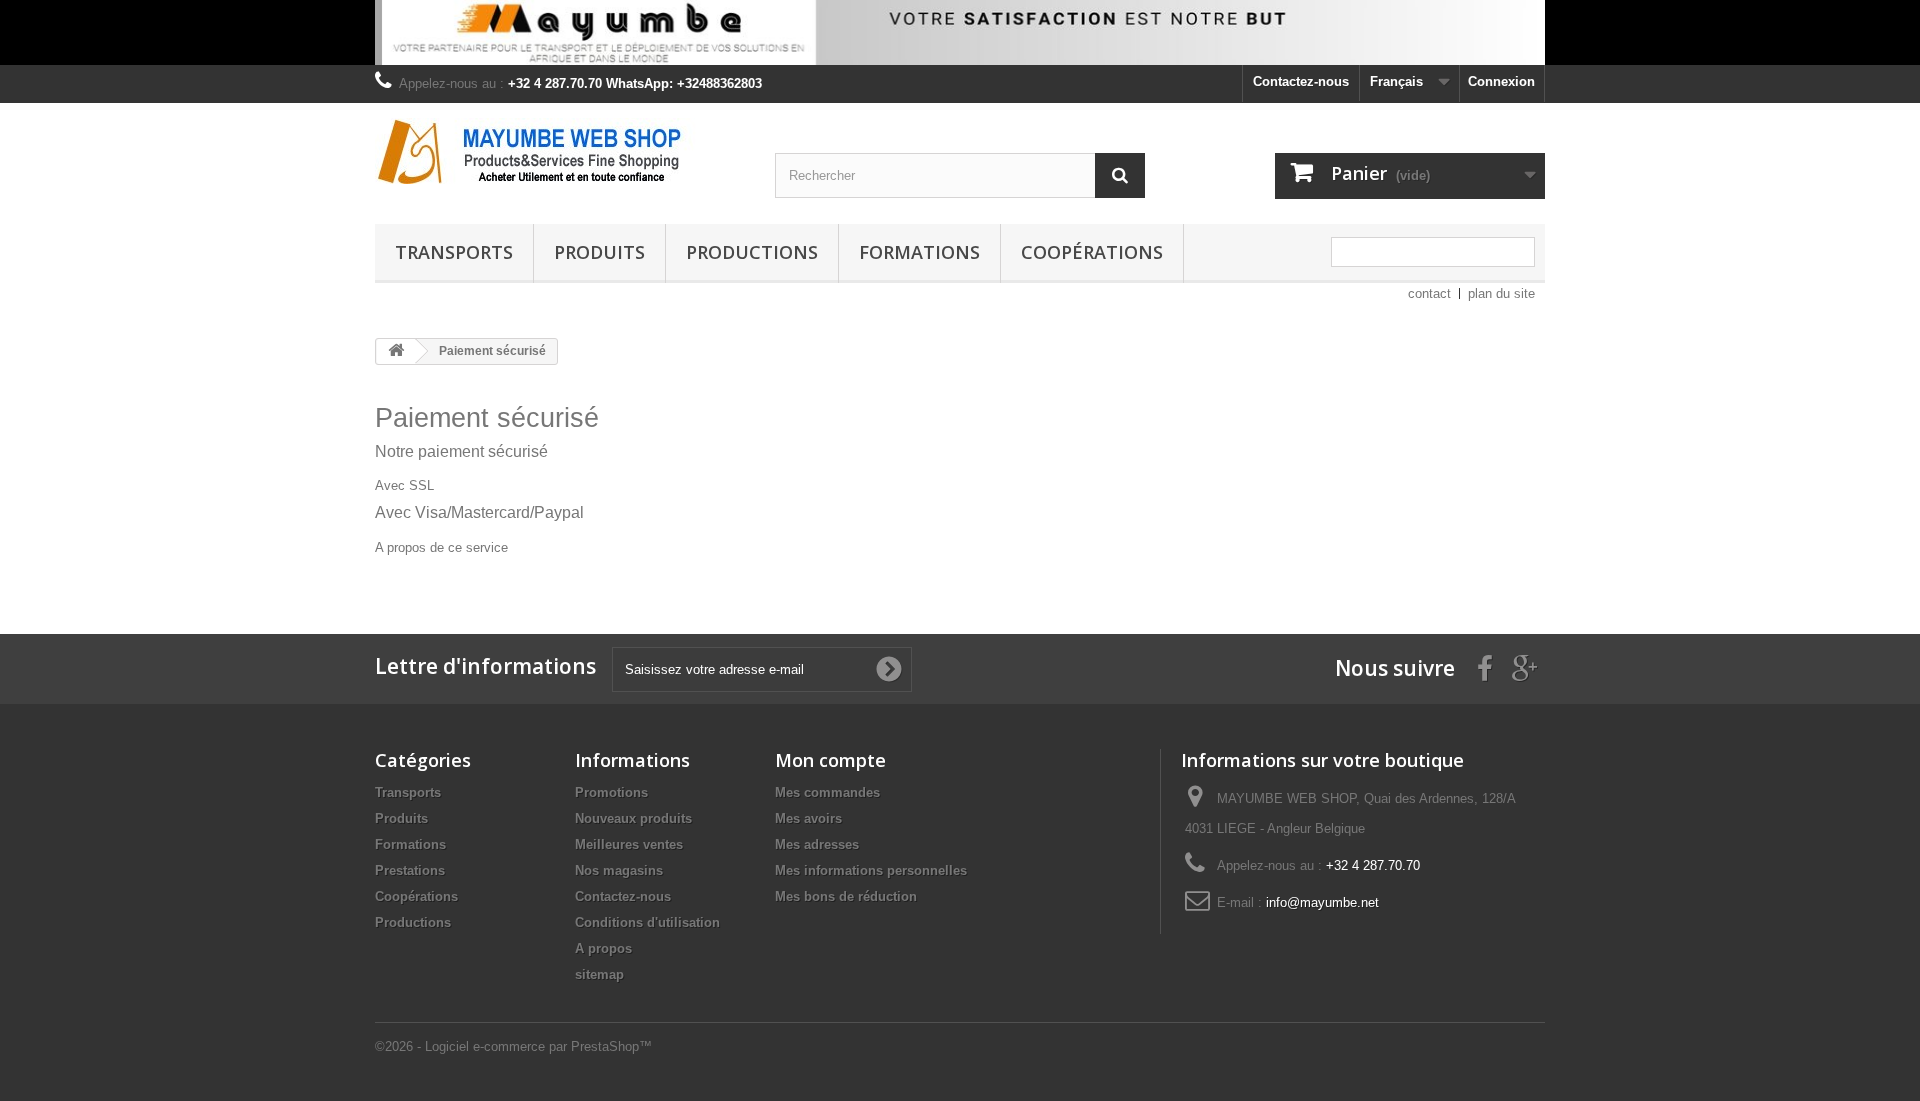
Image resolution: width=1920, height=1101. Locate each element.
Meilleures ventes (629, 844)
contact (1429, 293)
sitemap (599, 974)
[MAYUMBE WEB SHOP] (560, 151)
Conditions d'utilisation (647, 922)
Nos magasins (619, 870)
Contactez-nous (1301, 81)
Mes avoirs (808, 818)
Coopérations (1092, 252)
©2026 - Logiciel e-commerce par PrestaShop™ (513, 1046)
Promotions (611, 792)
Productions (752, 252)
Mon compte (830, 760)
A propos (603, 948)
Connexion (1501, 81)
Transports (454, 252)
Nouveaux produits (633, 818)
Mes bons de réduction (846, 896)
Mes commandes (827, 792)
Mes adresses (817, 844)
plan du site (1501, 293)
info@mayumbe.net (1322, 902)
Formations (919, 252)
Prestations (410, 870)
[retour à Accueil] (396, 351)
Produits (599, 252)
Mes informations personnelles (871, 870)
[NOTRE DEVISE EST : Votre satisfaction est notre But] (960, 32)
